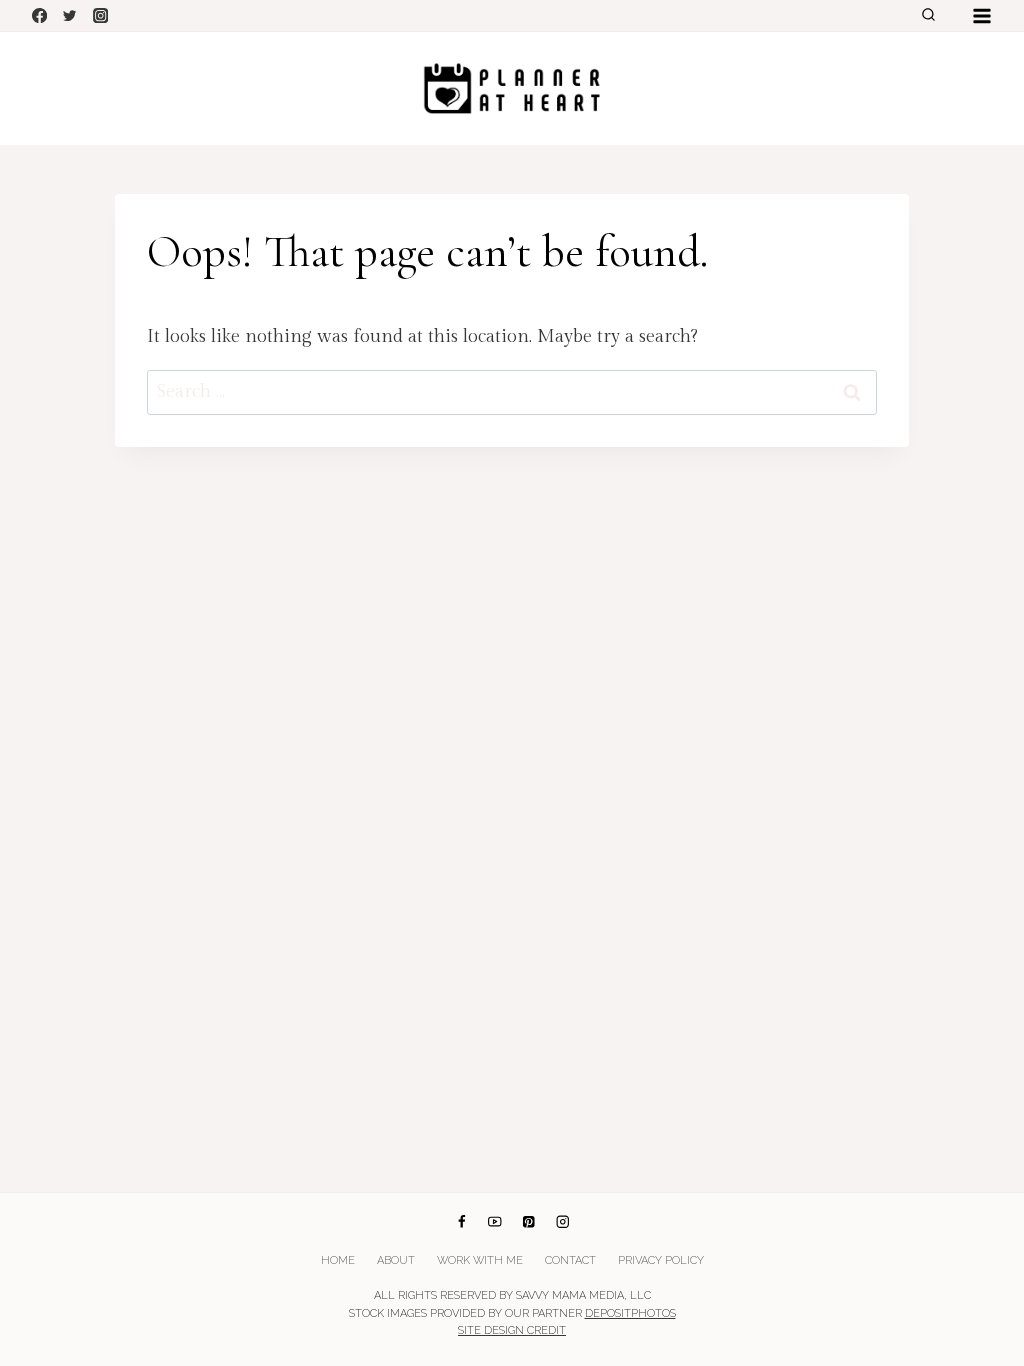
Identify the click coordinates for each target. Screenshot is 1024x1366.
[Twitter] (70, 15)
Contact (570, 1260)
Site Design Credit (512, 1330)
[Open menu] (981, 15)
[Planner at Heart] (512, 88)
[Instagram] (100, 15)
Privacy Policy (661, 1260)
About (396, 1260)
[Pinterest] (528, 1221)
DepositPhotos (630, 1313)
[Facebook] (39, 15)
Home (338, 1260)
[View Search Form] (928, 16)
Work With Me (480, 1260)
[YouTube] (495, 1221)
